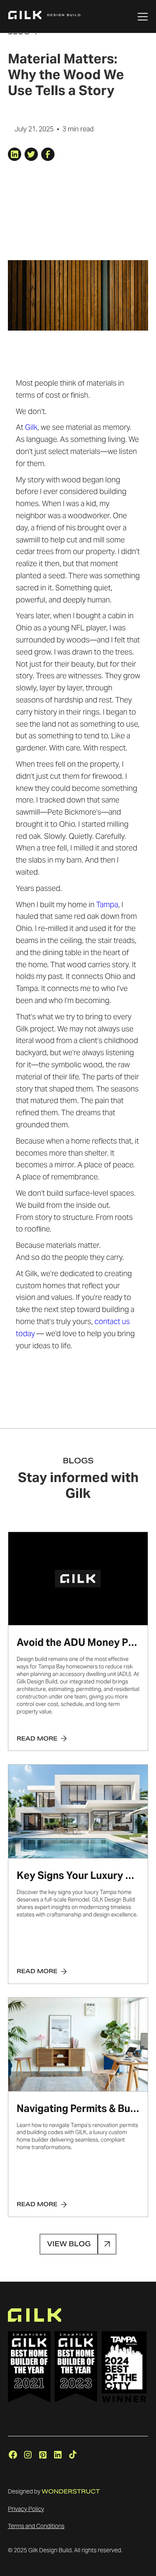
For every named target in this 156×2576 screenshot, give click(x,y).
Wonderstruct (71, 2491)
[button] (144, 17)
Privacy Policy (26, 2509)
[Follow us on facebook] (13, 2455)
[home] (44, 17)
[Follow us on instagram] (28, 2455)
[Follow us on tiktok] (73, 2455)
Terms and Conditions (36, 2526)
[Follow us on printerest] (43, 2455)
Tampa (107, 904)
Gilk (31, 427)
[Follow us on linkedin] (58, 2455)
